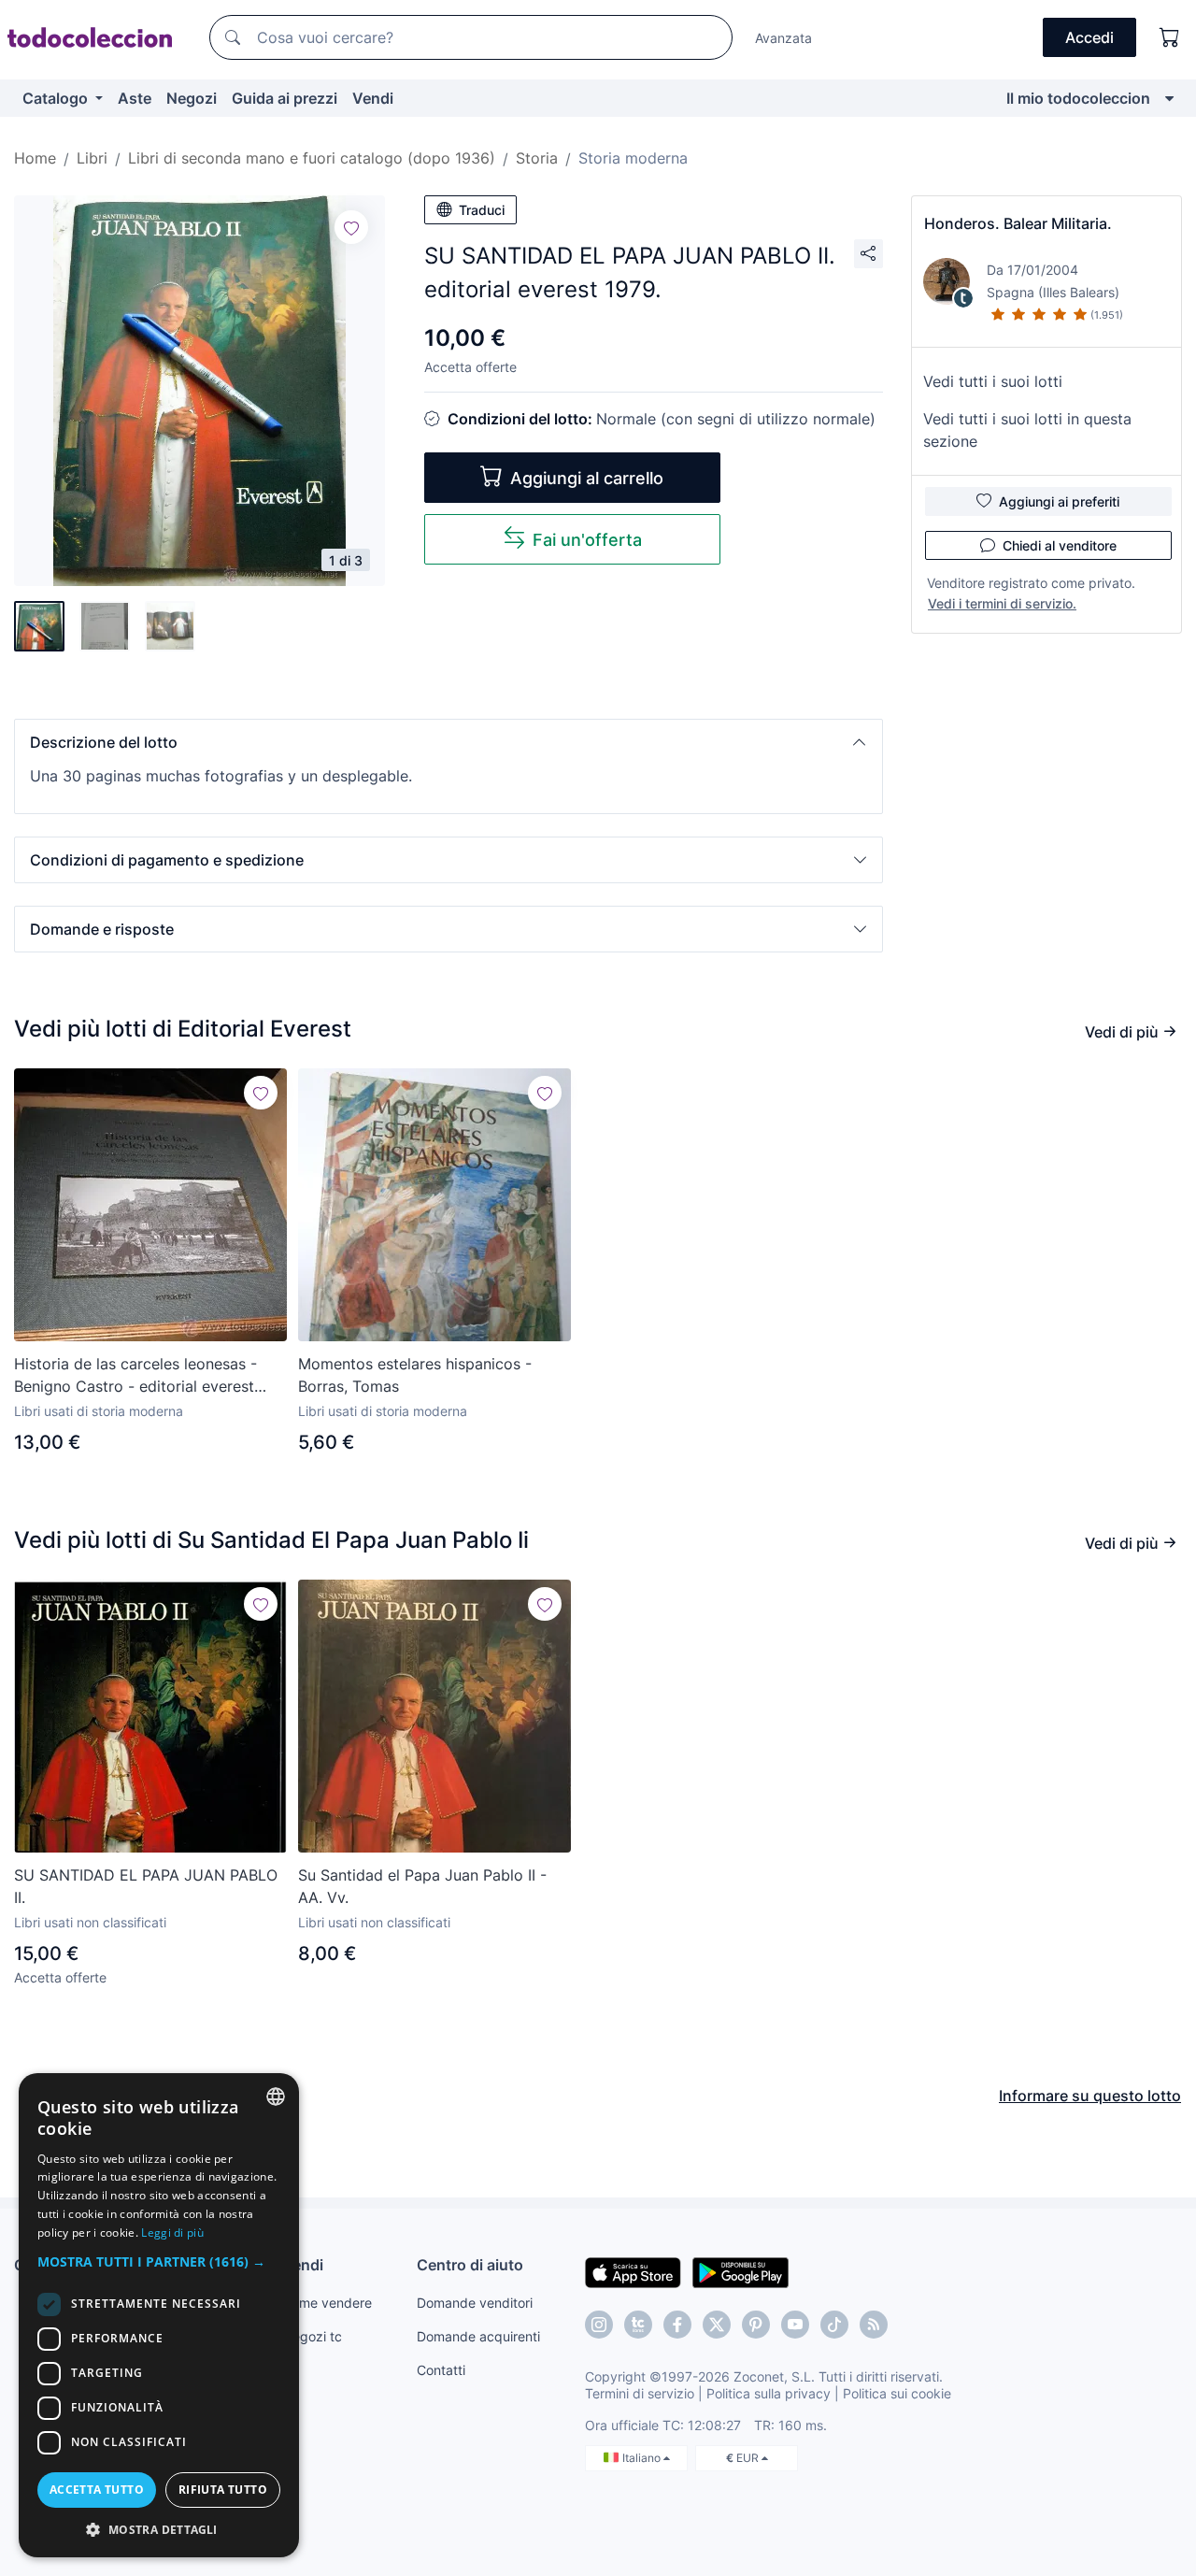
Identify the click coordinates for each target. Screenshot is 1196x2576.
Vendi (373, 98)
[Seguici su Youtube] (795, 2325)
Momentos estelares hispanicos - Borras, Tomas (415, 1375)
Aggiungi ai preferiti (1059, 501)
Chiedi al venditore (1060, 545)
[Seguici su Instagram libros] (638, 2325)
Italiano (643, 2458)
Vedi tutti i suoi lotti (993, 381)
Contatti (441, 2370)
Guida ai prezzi (285, 98)
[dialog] (159, 2315)
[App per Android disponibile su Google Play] (740, 2271)
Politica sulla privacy (769, 2393)
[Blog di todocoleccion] (874, 2325)
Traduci (482, 210)
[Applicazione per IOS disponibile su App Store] (633, 2271)
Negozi (192, 98)
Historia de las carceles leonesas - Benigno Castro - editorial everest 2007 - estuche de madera (135, 1376)
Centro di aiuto (470, 2265)
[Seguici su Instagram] (599, 2325)
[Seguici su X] (717, 2325)
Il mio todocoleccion (1078, 98)
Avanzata (783, 38)
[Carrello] (1170, 37)
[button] (448, 742)
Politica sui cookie (897, 2393)
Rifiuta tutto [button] (223, 2490)
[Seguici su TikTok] (834, 2325)
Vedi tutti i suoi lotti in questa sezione (1027, 430)
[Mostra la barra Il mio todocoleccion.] (1169, 98)
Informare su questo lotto (1090, 2096)
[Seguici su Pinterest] (756, 2325)
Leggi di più (172, 2233)
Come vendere (327, 2303)
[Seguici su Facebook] (677, 2325)
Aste (135, 98)
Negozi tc (312, 2336)
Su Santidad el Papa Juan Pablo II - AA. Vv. (422, 1886)
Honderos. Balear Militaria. (1018, 223)
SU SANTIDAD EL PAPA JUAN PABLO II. (146, 1886)
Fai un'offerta (587, 540)
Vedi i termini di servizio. (1002, 603)
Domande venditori (475, 2303)
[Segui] (351, 227)
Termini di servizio (640, 2393)
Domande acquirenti (478, 2336)
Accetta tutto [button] (97, 2490)
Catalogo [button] (57, 98)
